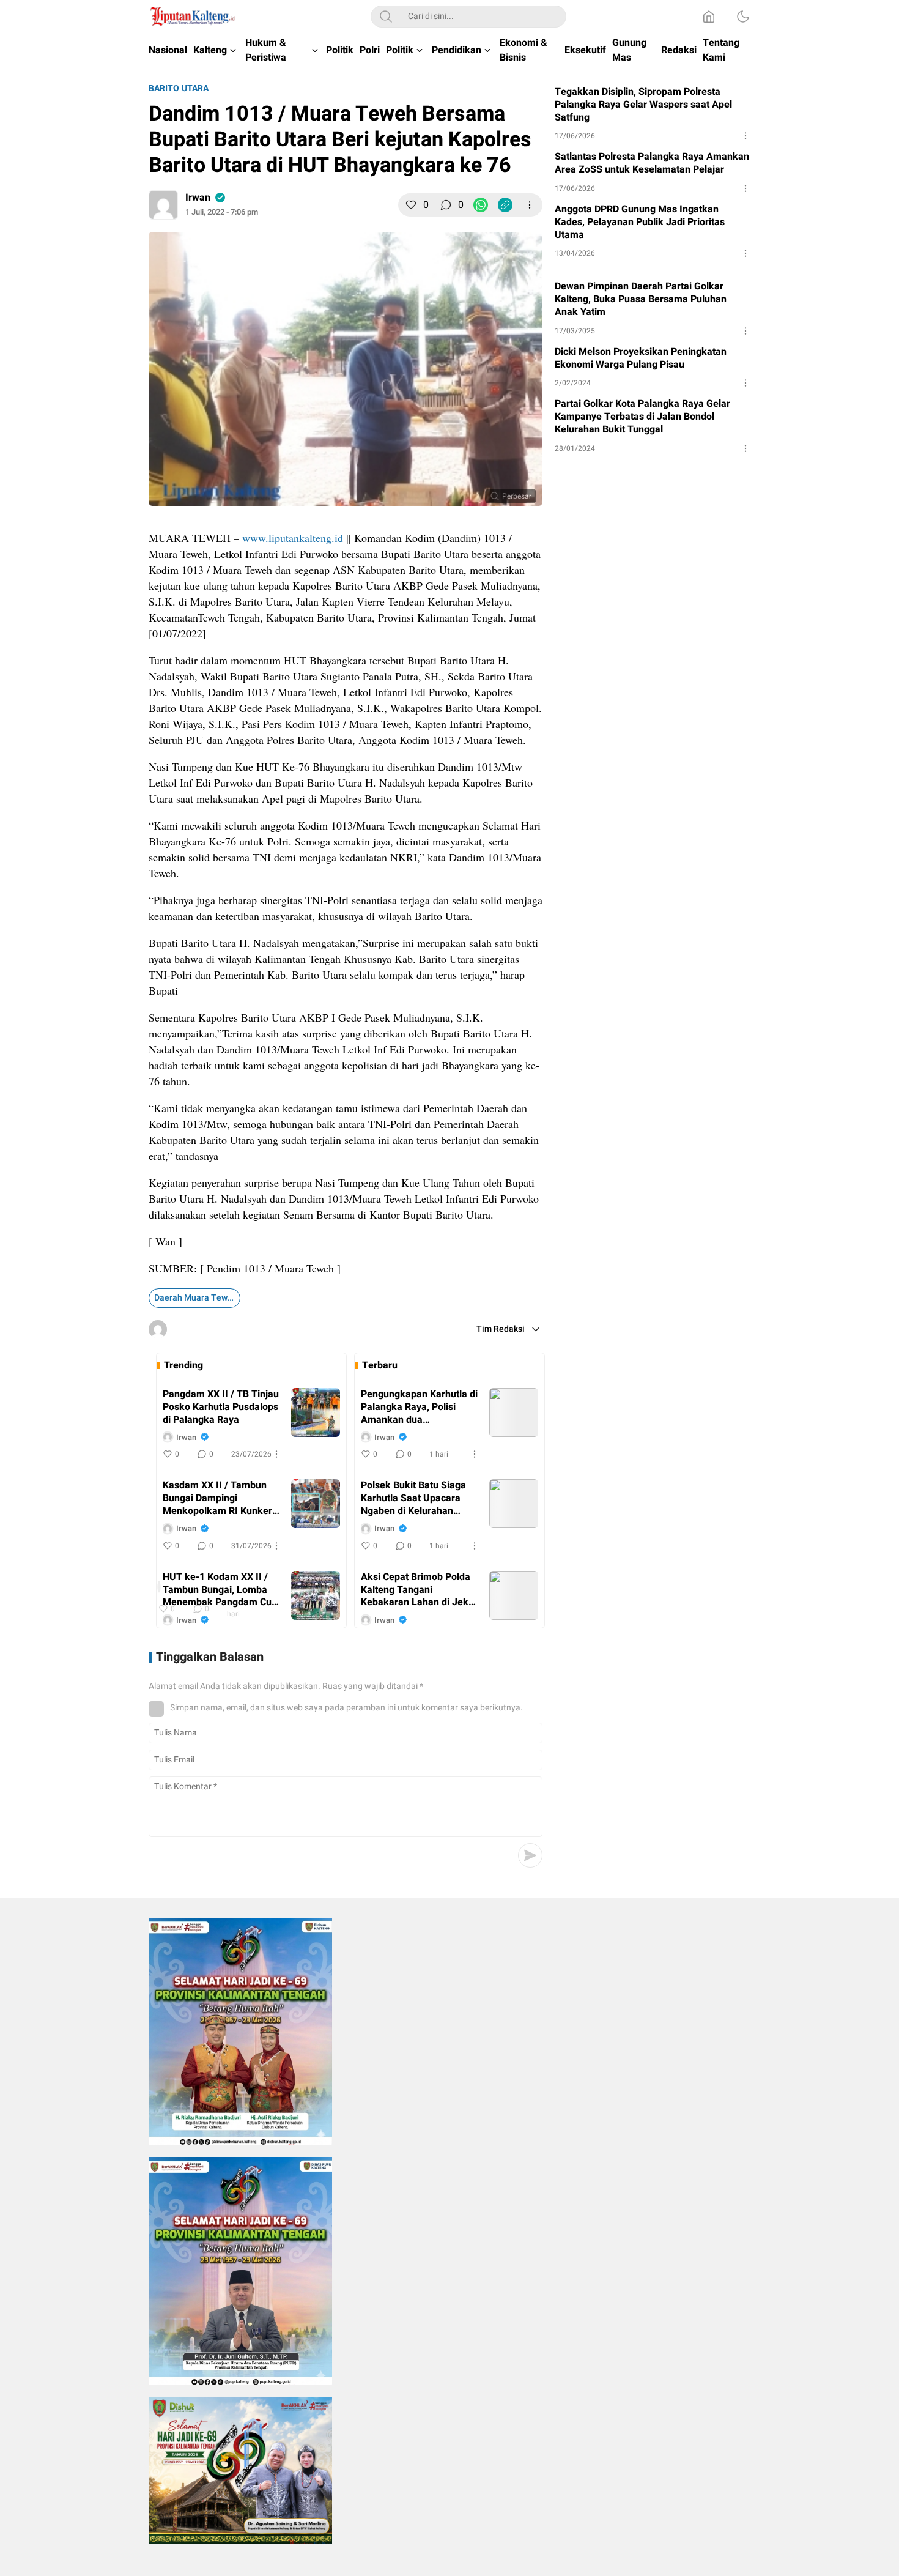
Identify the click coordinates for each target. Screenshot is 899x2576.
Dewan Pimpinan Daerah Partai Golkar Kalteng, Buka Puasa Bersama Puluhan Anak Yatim (641, 299)
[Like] (411, 205)
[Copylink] (505, 205)
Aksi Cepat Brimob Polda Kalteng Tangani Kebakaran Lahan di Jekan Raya (420, 1590)
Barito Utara (179, 88)
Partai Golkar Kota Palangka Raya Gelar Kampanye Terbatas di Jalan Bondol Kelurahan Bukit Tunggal (642, 417)
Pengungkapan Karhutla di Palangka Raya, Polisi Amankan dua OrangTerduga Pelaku (419, 1407)
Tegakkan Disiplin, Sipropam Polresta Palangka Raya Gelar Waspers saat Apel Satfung (643, 105)
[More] (530, 205)
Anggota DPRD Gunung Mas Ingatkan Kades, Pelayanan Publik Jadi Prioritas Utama (640, 222)
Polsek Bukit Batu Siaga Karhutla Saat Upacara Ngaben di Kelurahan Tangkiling (413, 1498)
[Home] (709, 17)
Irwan (198, 198)
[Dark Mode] (743, 17)
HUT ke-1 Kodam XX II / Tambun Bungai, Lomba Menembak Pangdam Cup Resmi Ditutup (220, 1590)
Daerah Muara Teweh (196, 1298)
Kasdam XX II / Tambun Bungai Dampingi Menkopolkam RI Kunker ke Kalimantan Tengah (217, 1498)
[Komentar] (446, 205)
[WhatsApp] (481, 205)
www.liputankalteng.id (293, 538)
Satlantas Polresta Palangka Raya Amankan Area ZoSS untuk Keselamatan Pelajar (652, 163)
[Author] (163, 205)
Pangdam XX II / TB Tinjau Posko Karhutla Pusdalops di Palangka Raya (221, 1407)
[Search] (386, 17)
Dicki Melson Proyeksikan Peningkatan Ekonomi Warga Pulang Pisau (641, 358)
